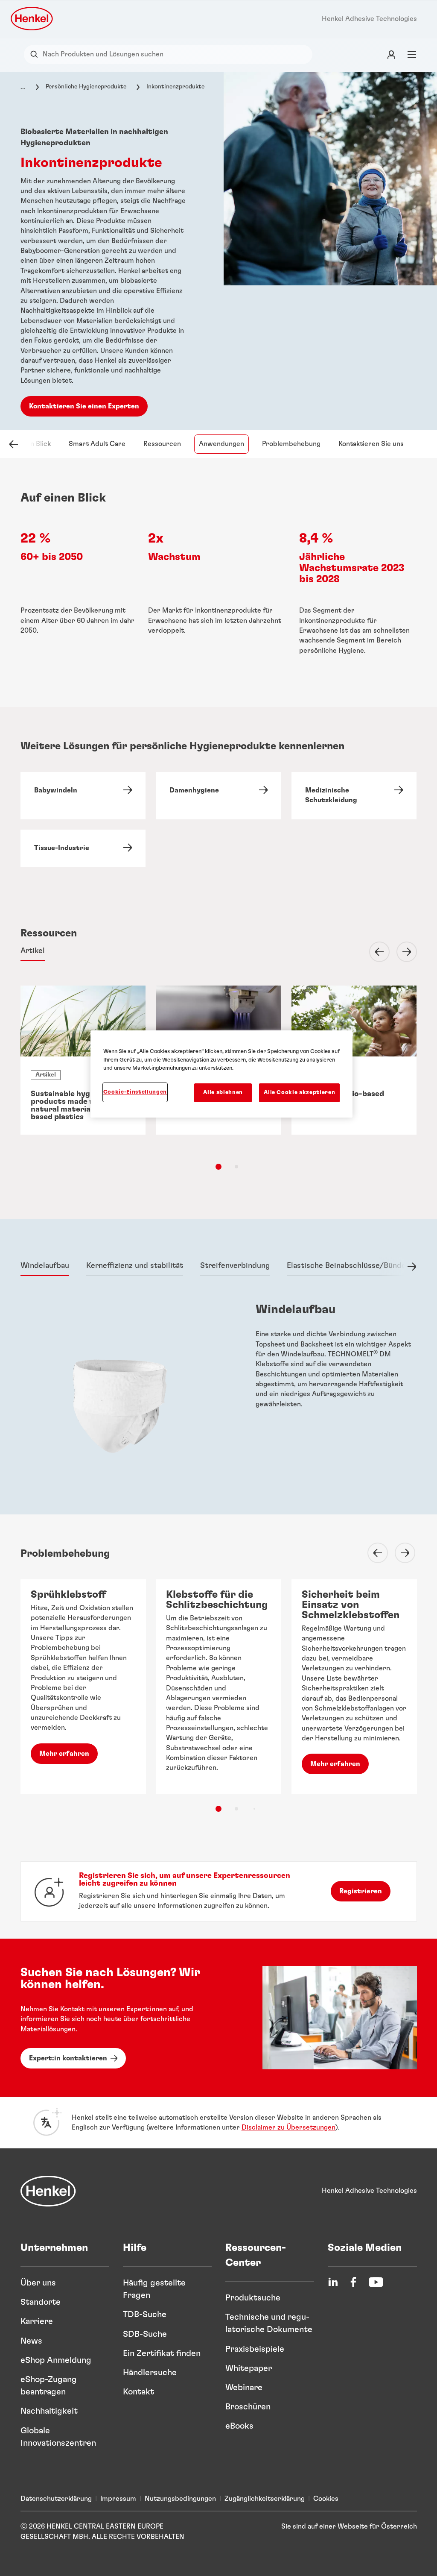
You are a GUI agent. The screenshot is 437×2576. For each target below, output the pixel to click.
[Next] (402, 952)
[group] (219, 1702)
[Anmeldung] (391, 54)
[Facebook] (353, 2282)
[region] (221, 1074)
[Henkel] (48, 2191)
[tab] (33, 952)
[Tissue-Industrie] (83, 848)
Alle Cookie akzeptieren (299, 1093)
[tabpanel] (219, 1404)
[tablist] (218, 1167)
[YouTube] (376, 2282)
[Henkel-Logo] (32, 19)
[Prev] (374, 952)
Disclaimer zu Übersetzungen (288, 2127)
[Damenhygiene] (218, 796)
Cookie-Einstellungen (135, 1092)
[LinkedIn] (333, 2282)
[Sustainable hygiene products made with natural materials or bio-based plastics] (83, 1060)
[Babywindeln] (83, 796)
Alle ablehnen (223, 1093)
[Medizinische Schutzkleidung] (354, 796)
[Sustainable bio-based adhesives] (354, 1060)
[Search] (36, 54)
